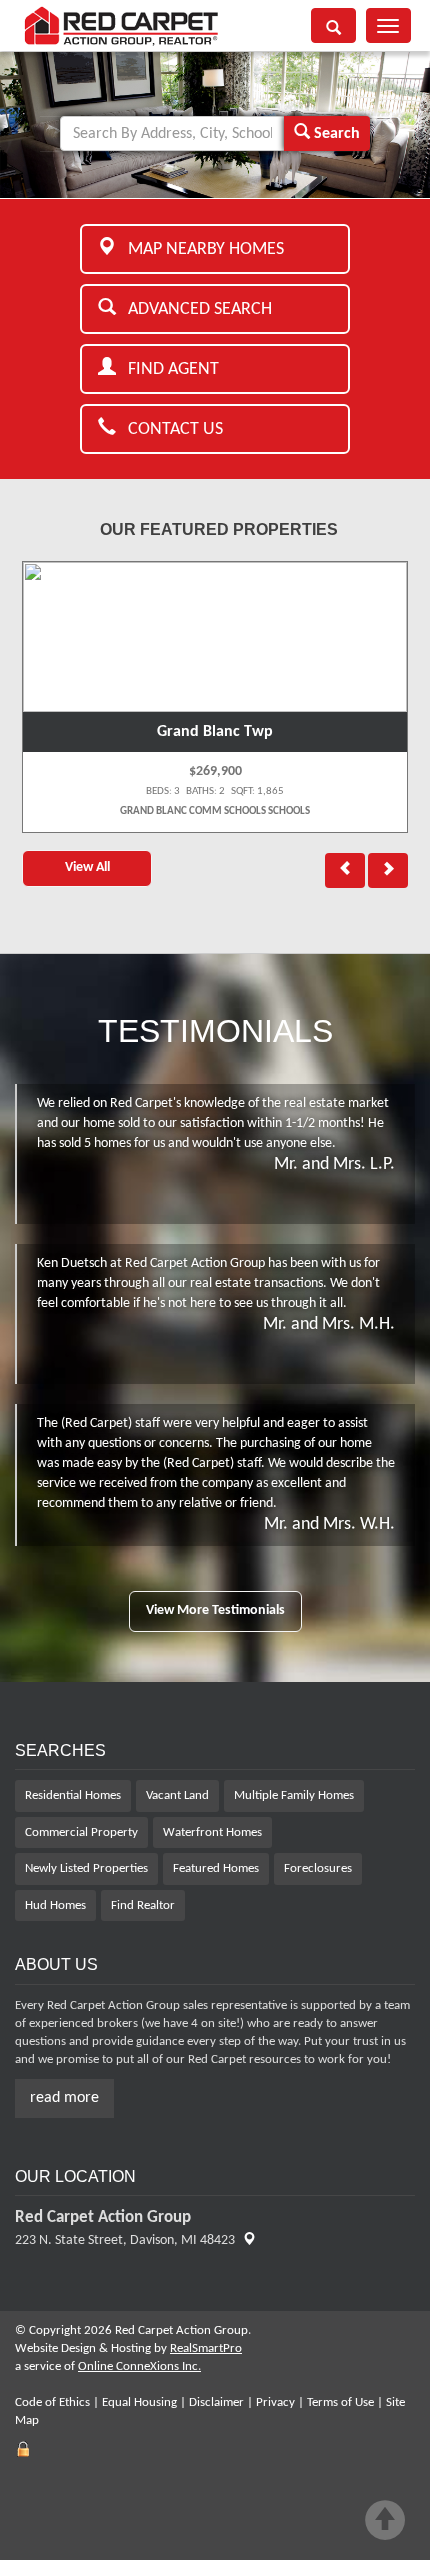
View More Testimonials (215, 1610)
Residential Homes (73, 1795)
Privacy (275, 2402)
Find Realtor (143, 1905)
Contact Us (169, 429)
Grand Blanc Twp (215, 732)
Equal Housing (139, 2402)
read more (64, 2098)
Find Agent (167, 369)
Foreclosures (318, 1868)
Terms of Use (340, 2402)
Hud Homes (55, 1905)
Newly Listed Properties (86, 1868)
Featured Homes (216, 1868)
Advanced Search (194, 309)
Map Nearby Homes (200, 249)
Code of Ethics (52, 2402)
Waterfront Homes (212, 1832)
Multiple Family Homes (294, 1795)
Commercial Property (81, 1832)
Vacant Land (177, 1795)
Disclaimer (216, 2402)
